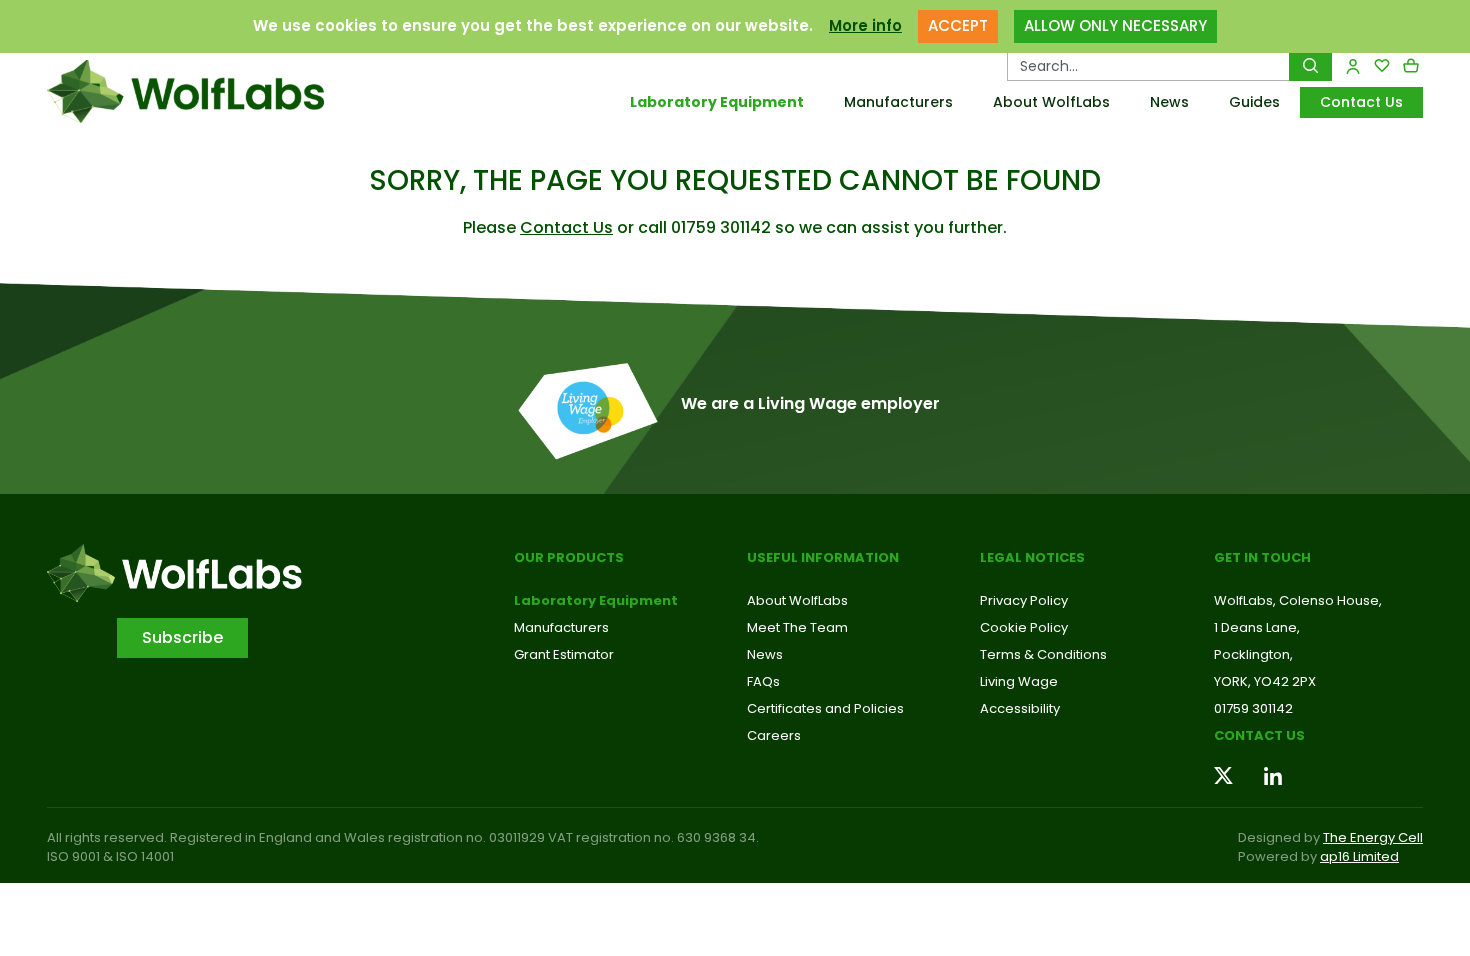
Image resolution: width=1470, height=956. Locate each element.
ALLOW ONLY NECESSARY (1115, 25)
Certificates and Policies (825, 708)
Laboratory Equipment (717, 102)
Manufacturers (898, 102)
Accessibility (1020, 708)
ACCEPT (958, 25)
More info (865, 25)
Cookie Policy (1024, 627)
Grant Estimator (564, 654)
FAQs (763, 681)
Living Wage (1019, 681)
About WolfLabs (1051, 102)
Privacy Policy (1024, 600)
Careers (774, 735)
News (1169, 102)
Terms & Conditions (1043, 654)
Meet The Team (797, 627)
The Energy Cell (1373, 837)
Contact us (1259, 735)
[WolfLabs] (210, 91)
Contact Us (1361, 102)
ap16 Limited (1359, 856)
